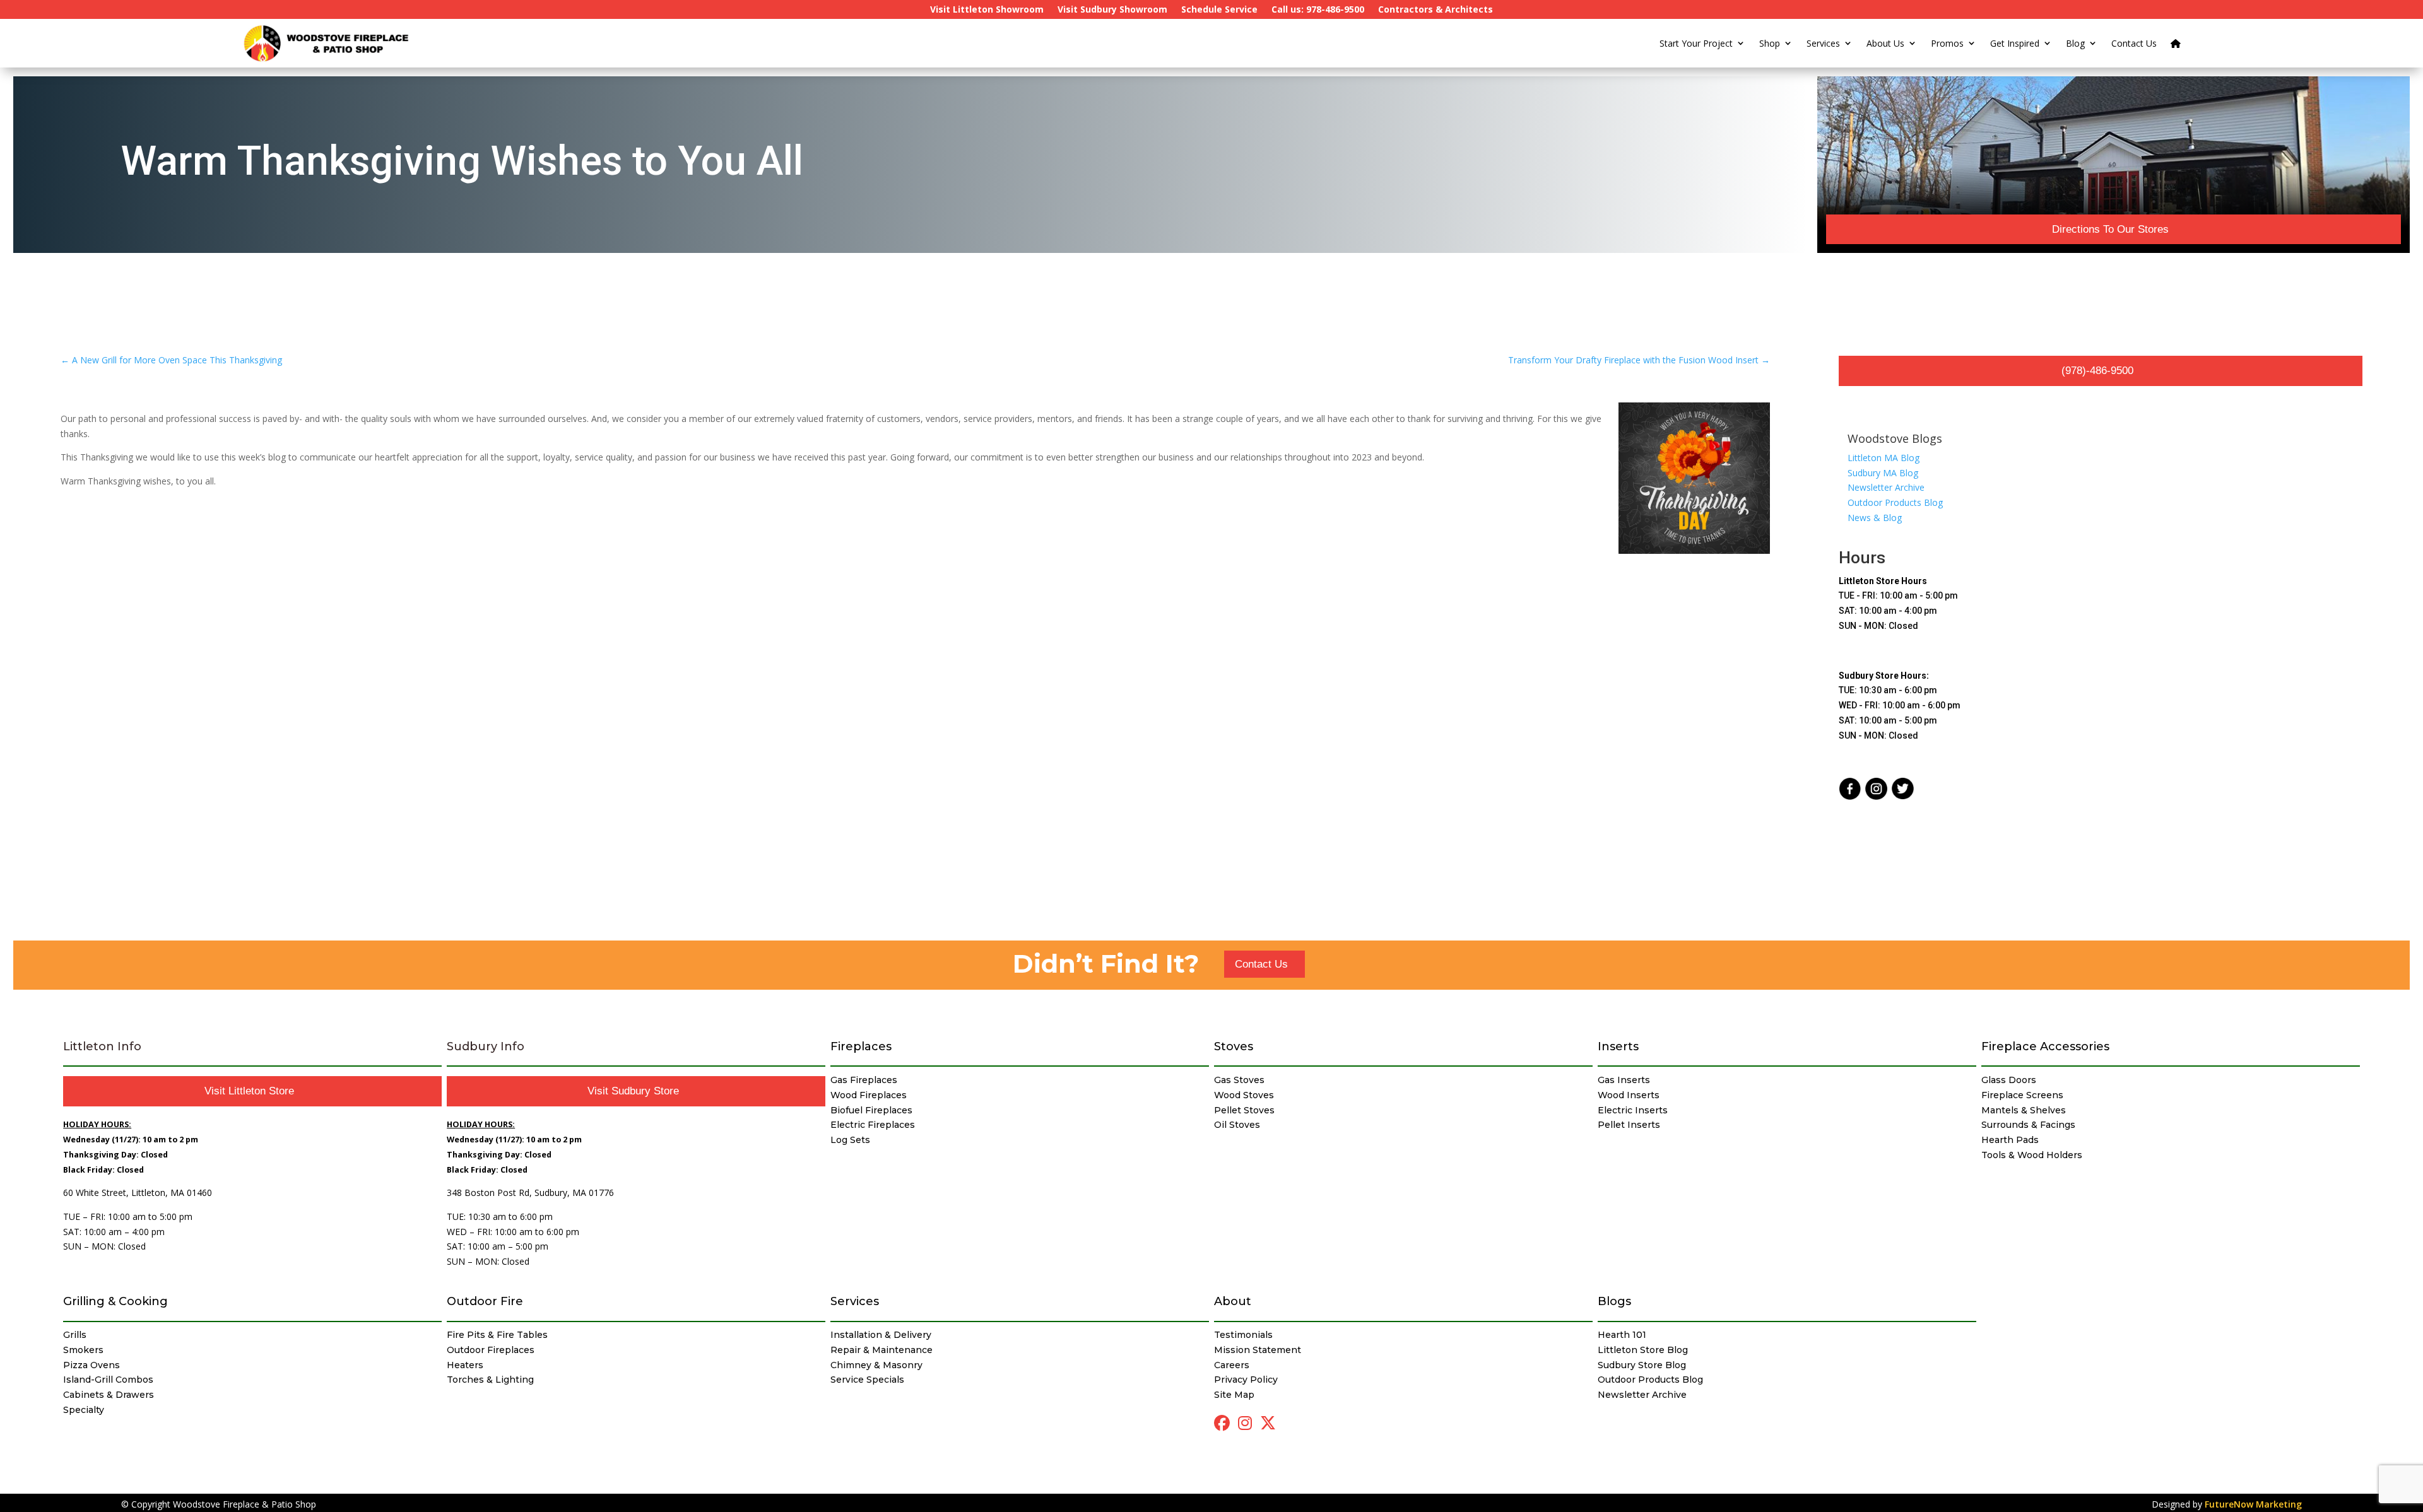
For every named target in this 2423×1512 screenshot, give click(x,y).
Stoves (1234, 1046)
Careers (1232, 1365)
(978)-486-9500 (2097, 371)
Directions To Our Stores (2110, 229)
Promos (1947, 43)
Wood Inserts (1629, 1095)
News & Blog (1875, 518)
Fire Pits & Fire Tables (497, 1335)
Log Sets (850, 1140)
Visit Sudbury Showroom (1112, 10)
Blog (2075, 43)
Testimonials (1243, 1335)
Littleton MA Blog (1884, 458)
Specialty (84, 1410)
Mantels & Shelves (2024, 1110)
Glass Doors (2009, 1080)
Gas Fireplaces (864, 1080)
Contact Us (2134, 43)
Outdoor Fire (485, 1301)
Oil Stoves (1237, 1125)
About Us (1885, 43)
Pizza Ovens (91, 1365)
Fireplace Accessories (2045, 1046)
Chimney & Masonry (876, 1365)
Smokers (83, 1350)
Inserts (1618, 1046)
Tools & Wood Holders (2032, 1155)
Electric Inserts (1633, 1110)
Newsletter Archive (1886, 487)
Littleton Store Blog (1643, 1350)
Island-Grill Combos (108, 1380)
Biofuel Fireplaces (871, 1110)
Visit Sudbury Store (633, 1091)
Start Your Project (1696, 43)
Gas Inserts (1624, 1080)
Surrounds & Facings (2028, 1125)
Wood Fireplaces (869, 1095)
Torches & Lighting (490, 1380)
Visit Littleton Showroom (987, 10)
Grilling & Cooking (115, 1301)
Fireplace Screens (2022, 1095)
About (1233, 1301)
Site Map (1234, 1395)
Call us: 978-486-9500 (1318, 10)
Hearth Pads (2010, 1140)
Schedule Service (1219, 10)
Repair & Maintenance (881, 1350)
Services (1823, 43)
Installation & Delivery (881, 1335)
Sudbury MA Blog (1883, 473)
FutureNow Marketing (2253, 1504)
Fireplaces (861, 1046)
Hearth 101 (1622, 1335)
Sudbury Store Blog (1642, 1365)
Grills (75, 1335)
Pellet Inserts (1629, 1125)
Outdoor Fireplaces (491, 1350)
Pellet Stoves (1244, 1110)
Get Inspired (2015, 43)
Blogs (1614, 1301)
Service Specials (867, 1380)
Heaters (465, 1365)
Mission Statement (1258, 1350)
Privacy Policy (1246, 1380)
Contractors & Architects (1436, 10)
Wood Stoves (1244, 1095)
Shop (1770, 43)
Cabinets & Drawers (109, 1395)
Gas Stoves (1239, 1080)
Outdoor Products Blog (1895, 502)
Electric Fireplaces (873, 1125)
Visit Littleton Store (249, 1091)
